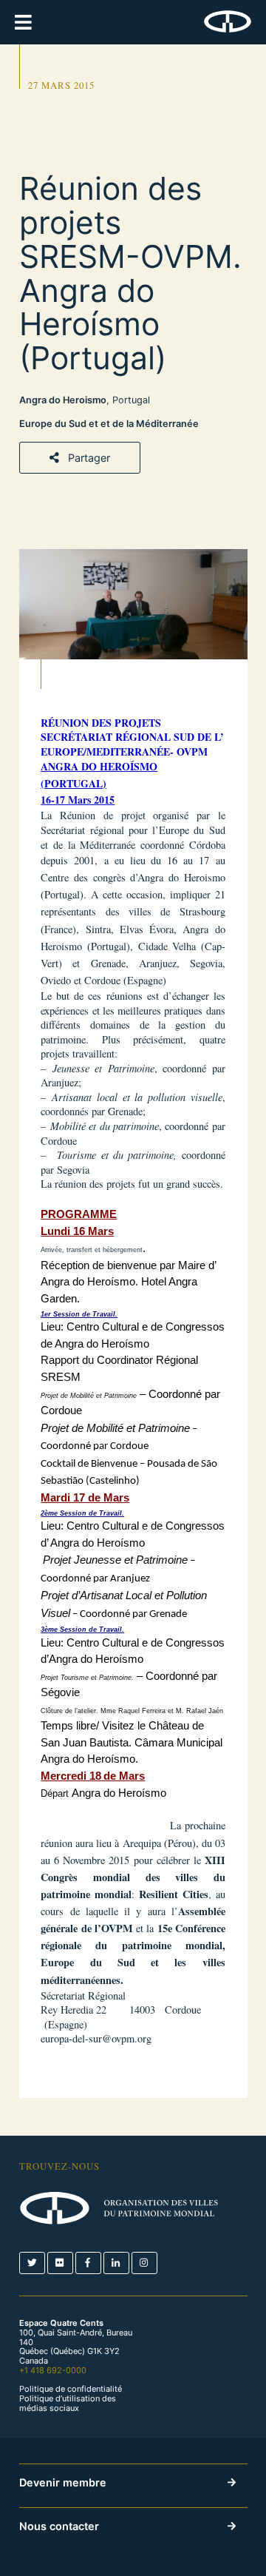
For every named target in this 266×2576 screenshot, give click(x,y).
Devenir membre (63, 2482)
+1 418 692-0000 (53, 2370)
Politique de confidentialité (71, 2389)
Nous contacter (59, 2526)
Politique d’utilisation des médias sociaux (68, 2404)
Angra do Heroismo (63, 400)
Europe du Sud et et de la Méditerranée (109, 424)
